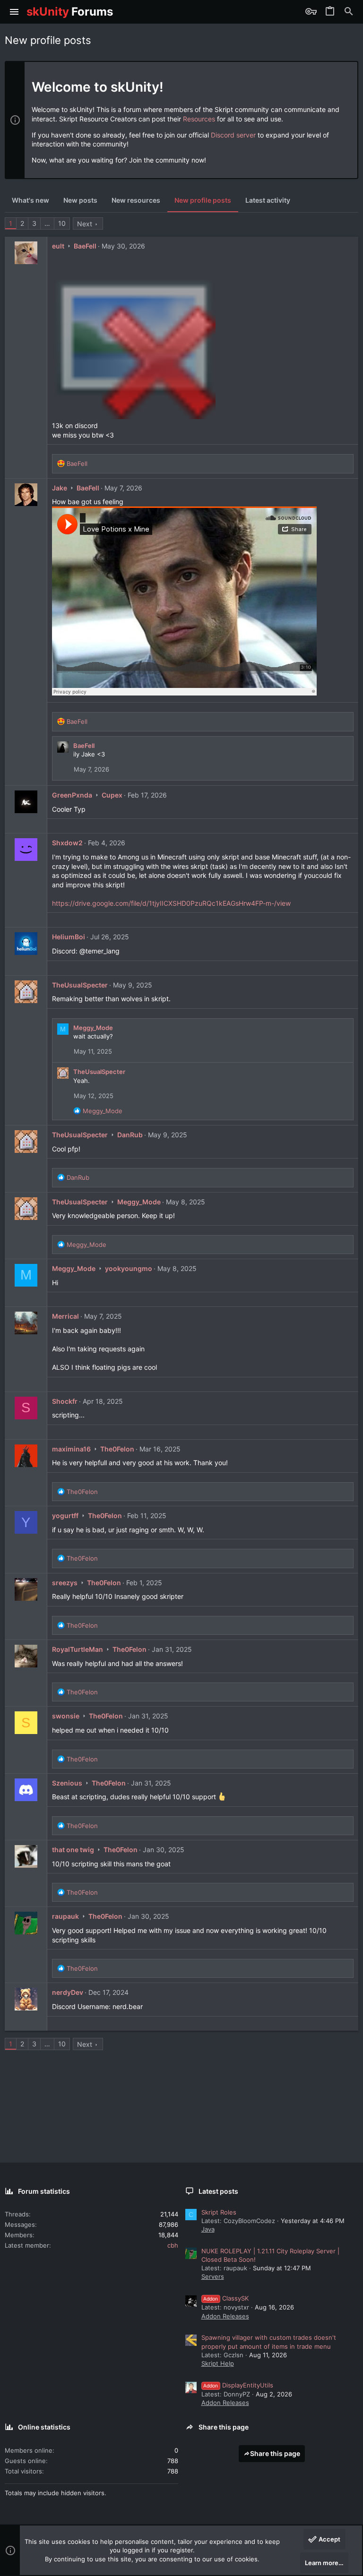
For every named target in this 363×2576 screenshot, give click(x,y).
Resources (199, 119)
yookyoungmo (129, 1268)
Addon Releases (225, 2316)
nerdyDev (68, 1992)
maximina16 (71, 1449)
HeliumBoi (69, 937)
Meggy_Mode (93, 1028)
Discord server (233, 135)
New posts (80, 200)
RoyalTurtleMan (78, 1649)
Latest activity (268, 200)
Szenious (67, 1783)
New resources (136, 200)
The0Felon (117, 1449)
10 (62, 223)
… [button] (47, 223)
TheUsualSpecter (80, 985)
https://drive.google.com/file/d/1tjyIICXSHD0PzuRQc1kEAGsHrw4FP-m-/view (171, 903)
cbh (173, 2245)
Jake (60, 488)
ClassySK (226, 2298)
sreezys (65, 1583)
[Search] (349, 12)
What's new (30, 200)
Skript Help (218, 2363)
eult (58, 246)
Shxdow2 (67, 843)
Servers (213, 2276)
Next (85, 224)
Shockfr (65, 1401)
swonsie (66, 1716)
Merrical (65, 1316)
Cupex (112, 795)
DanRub (130, 1135)
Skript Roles (219, 2212)
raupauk (65, 1916)
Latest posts (218, 2191)
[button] (14, 12)
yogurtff (65, 1516)
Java (208, 2229)
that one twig (73, 1850)
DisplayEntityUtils (238, 2385)
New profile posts (203, 200)
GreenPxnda (72, 795)
